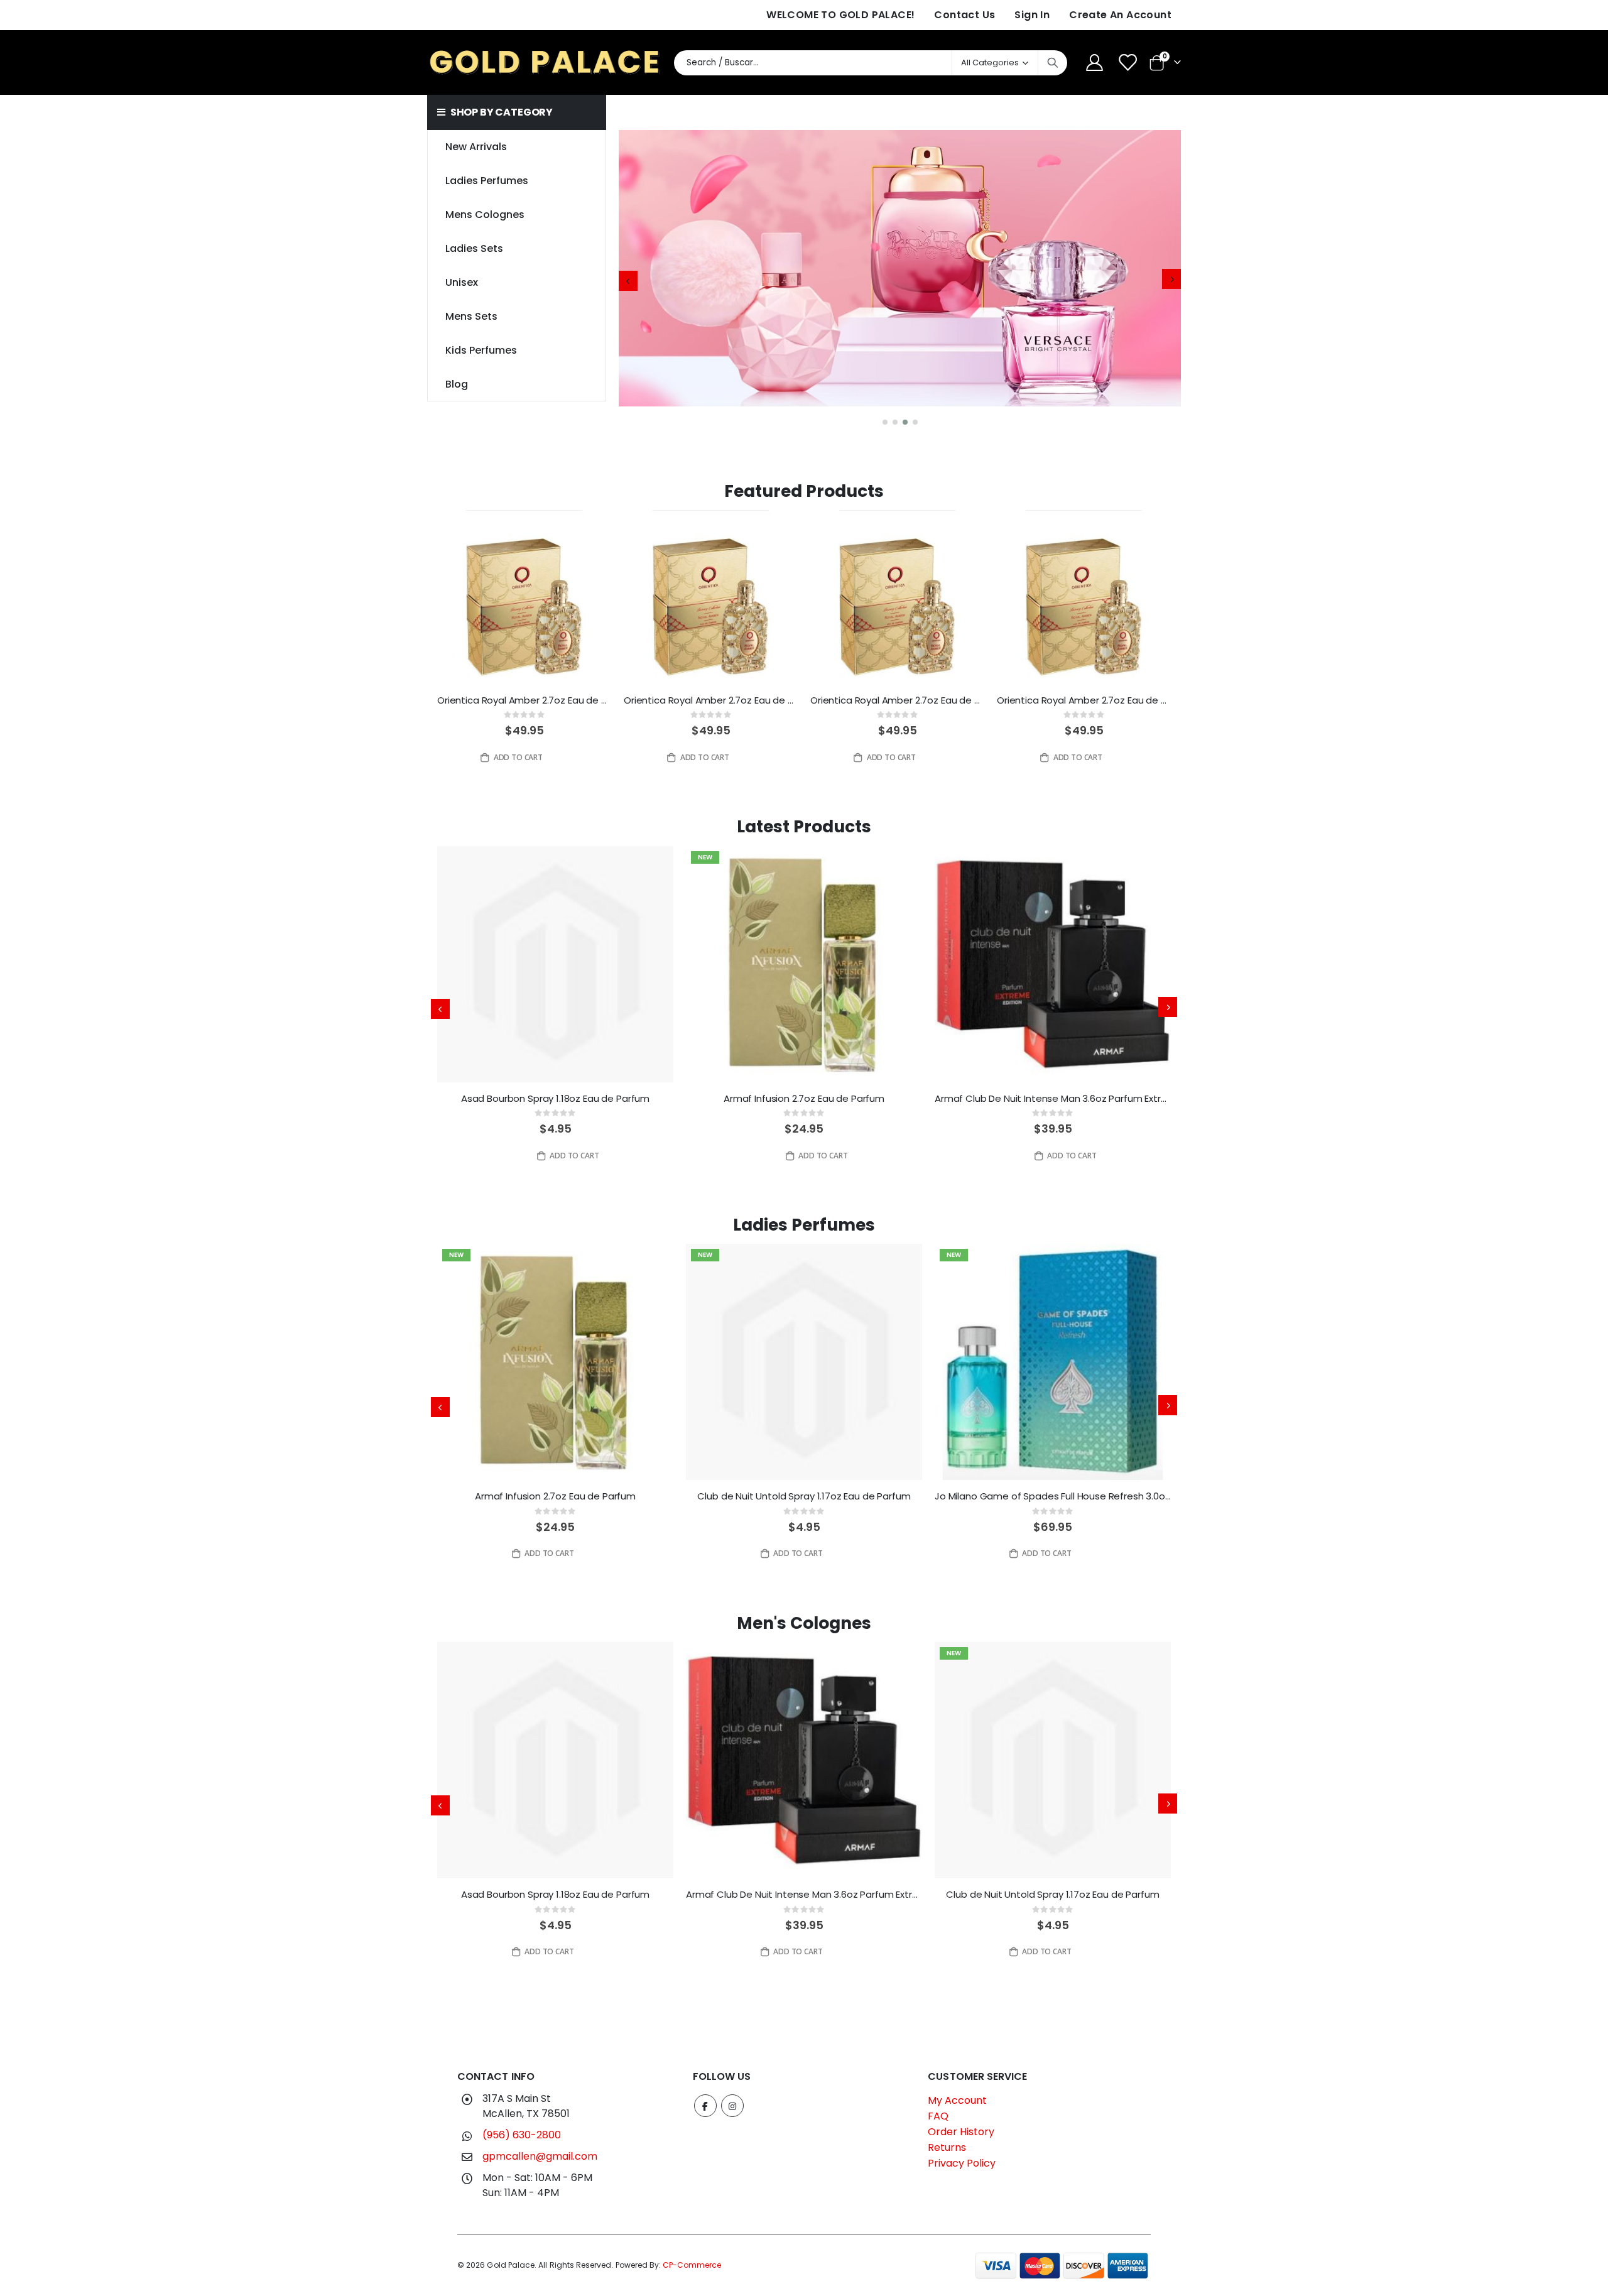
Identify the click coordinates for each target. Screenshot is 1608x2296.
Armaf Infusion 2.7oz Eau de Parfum (804, 1099)
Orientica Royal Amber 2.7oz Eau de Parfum (524, 700)
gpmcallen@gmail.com (540, 2156)
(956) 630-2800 (522, 2135)
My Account (957, 2100)
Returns (947, 2147)
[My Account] (1094, 63)
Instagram (732, 2106)
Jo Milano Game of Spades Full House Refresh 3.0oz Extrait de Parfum (1053, 1496)
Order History (961, 2132)
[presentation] (628, 281)
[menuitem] (516, 384)
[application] (900, 281)
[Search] (1053, 63)
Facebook (705, 2106)
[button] (885, 422)
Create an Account (1120, 15)
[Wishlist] (1129, 63)
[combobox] (871, 63)
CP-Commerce (692, 2265)
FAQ (938, 2116)
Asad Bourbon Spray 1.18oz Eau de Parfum (555, 1099)
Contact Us (964, 15)
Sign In (1032, 15)
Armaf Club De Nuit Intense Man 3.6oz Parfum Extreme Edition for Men (1053, 1099)
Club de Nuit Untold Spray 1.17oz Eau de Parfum (804, 1496)
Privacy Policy (962, 2163)
